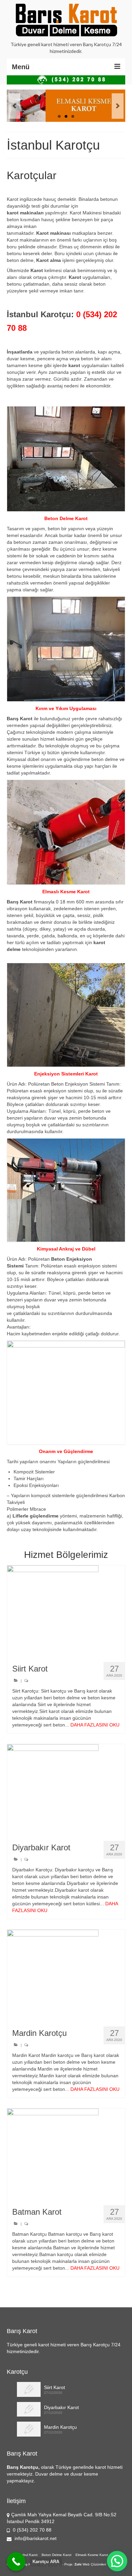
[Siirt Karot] (66, 1611)
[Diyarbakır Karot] (66, 1790)
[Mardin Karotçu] (66, 1976)
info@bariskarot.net (35, 2538)
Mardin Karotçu (60, 2427)
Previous (14, 106)
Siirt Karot (54, 2387)
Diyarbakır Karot (61, 2407)
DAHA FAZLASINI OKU (95, 1725)
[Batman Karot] (66, 2154)
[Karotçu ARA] (16, 2562)
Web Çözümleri (94, 2564)
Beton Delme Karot (57, 2555)
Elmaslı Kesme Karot (92, 2555)
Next (118, 106)
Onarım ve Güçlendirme (66, 1451)
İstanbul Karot (27, 2555)
